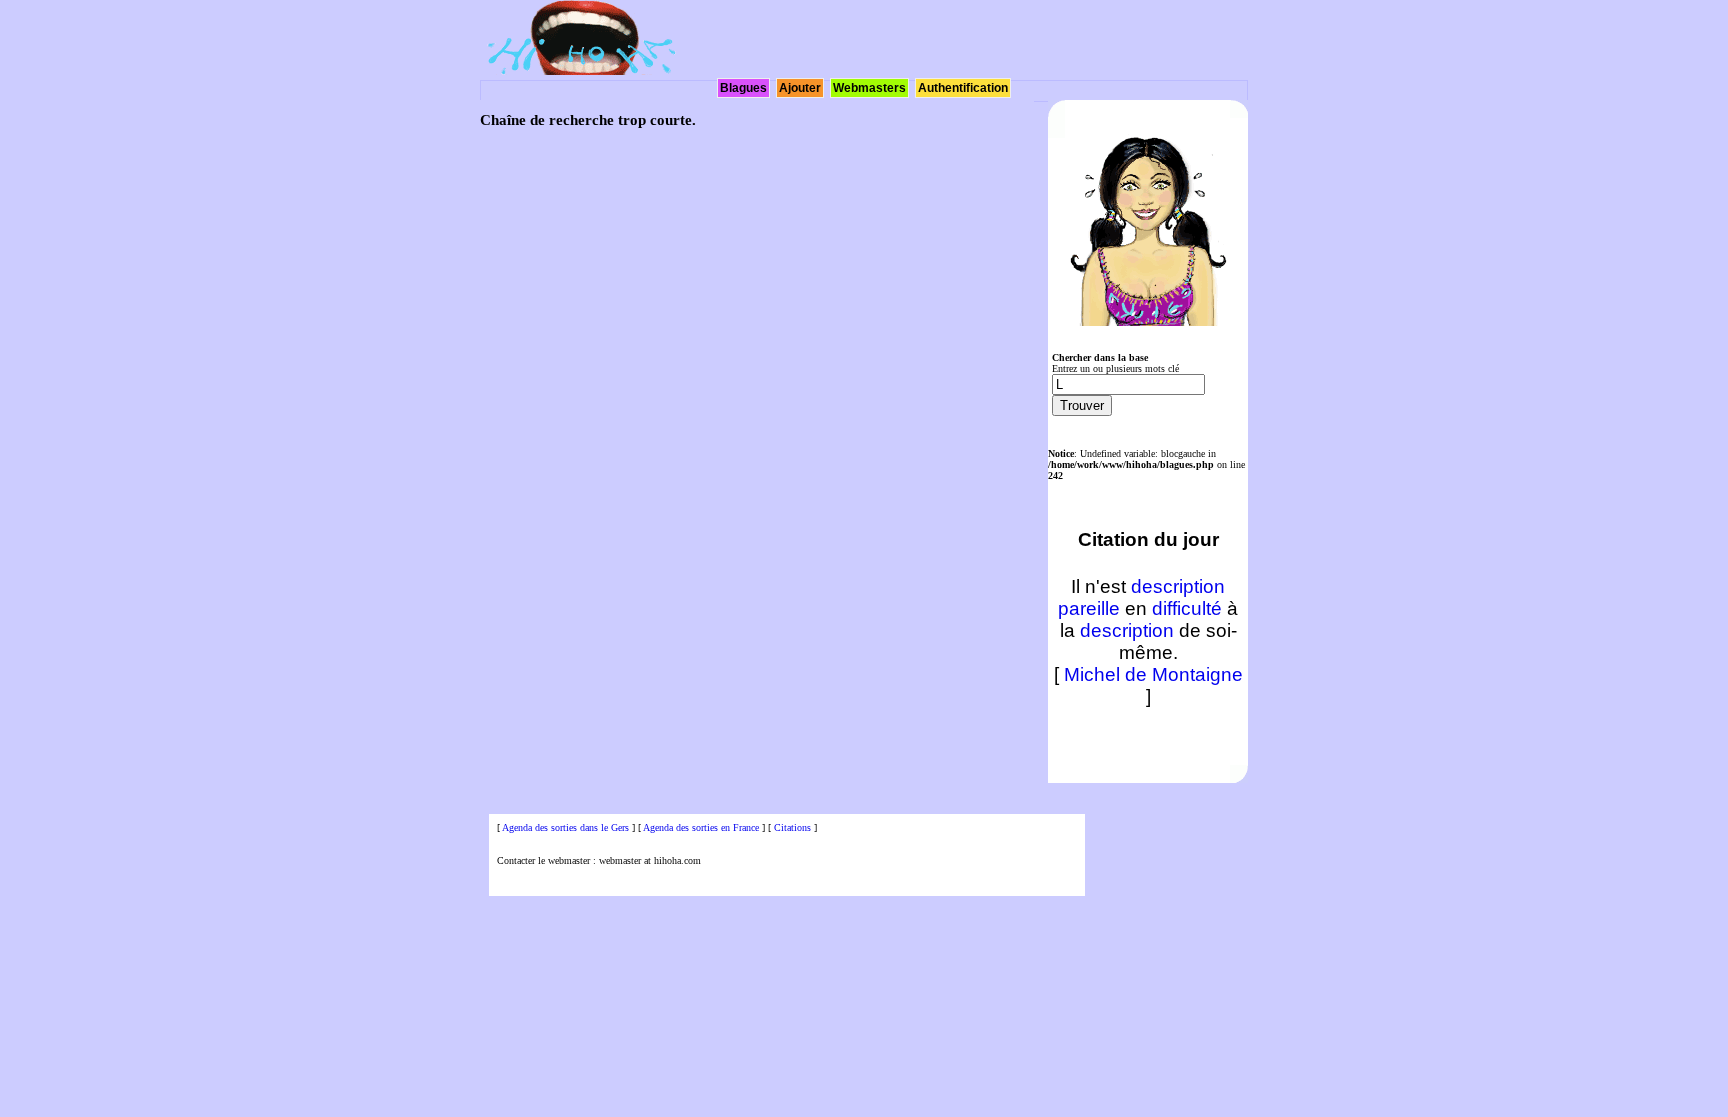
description (1178, 586)
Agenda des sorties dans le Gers (565, 827)
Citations (792, 827)
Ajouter (800, 88)
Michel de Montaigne (1153, 674)
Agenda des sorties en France (701, 827)
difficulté (1187, 608)
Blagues (743, 88)
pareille (1089, 608)
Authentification (963, 88)
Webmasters (869, 88)
